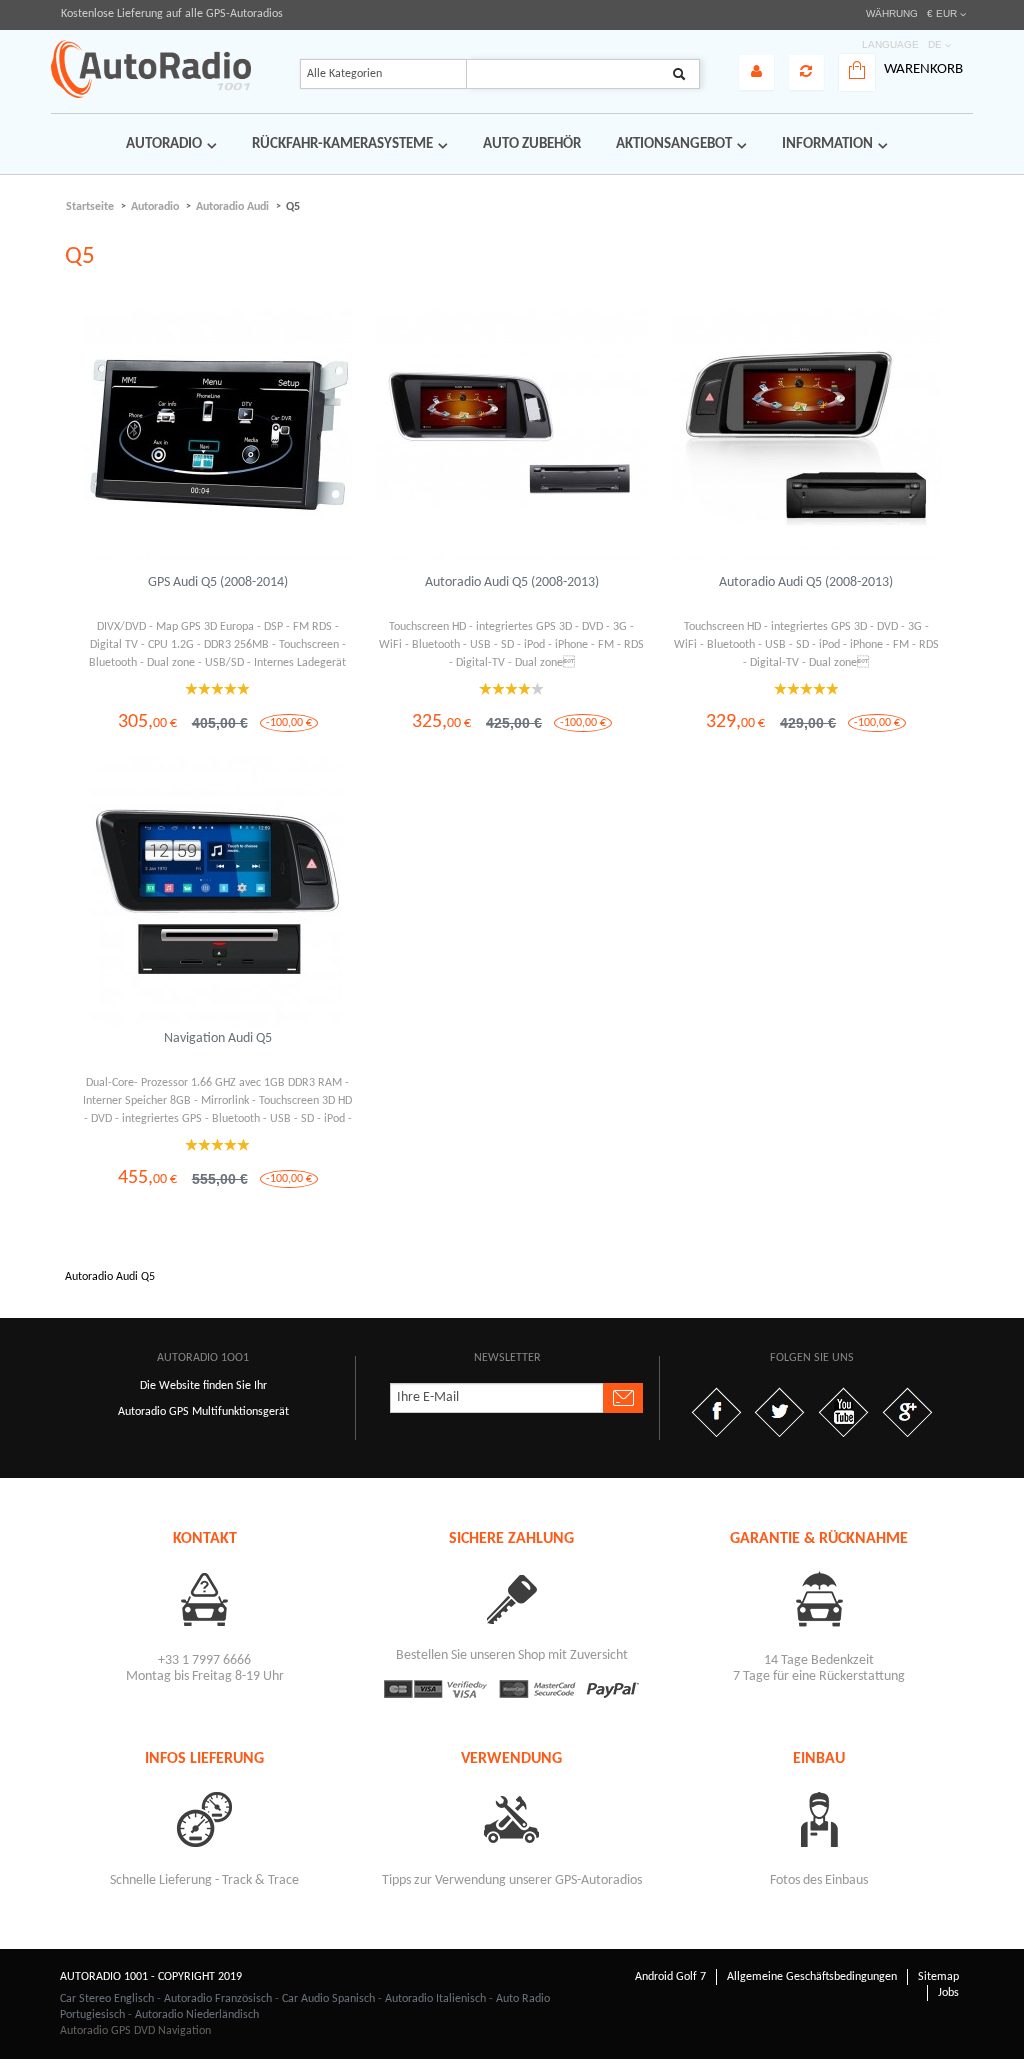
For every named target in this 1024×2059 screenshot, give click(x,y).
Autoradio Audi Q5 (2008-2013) (512, 582)
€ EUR (942, 13)
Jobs (948, 1993)
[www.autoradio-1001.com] (151, 69)
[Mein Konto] (756, 72)
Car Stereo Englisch (107, 1999)
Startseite (90, 207)
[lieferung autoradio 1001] (204, 1818)
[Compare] (806, 72)
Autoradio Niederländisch (197, 2015)
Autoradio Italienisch (435, 1999)
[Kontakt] (204, 1598)
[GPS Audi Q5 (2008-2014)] (218, 436)
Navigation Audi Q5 (218, 1038)
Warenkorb (923, 69)
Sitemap (938, 1977)
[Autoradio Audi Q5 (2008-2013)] (512, 436)
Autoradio (155, 207)
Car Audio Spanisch (328, 1999)
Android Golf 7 (670, 1977)
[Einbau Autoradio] (819, 1818)
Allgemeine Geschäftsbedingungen (812, 1977)
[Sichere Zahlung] (511, 1598)
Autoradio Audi (232, 207)
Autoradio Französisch (218, 1999)
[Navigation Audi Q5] (218, 892)
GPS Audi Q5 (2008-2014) (218, 582)
